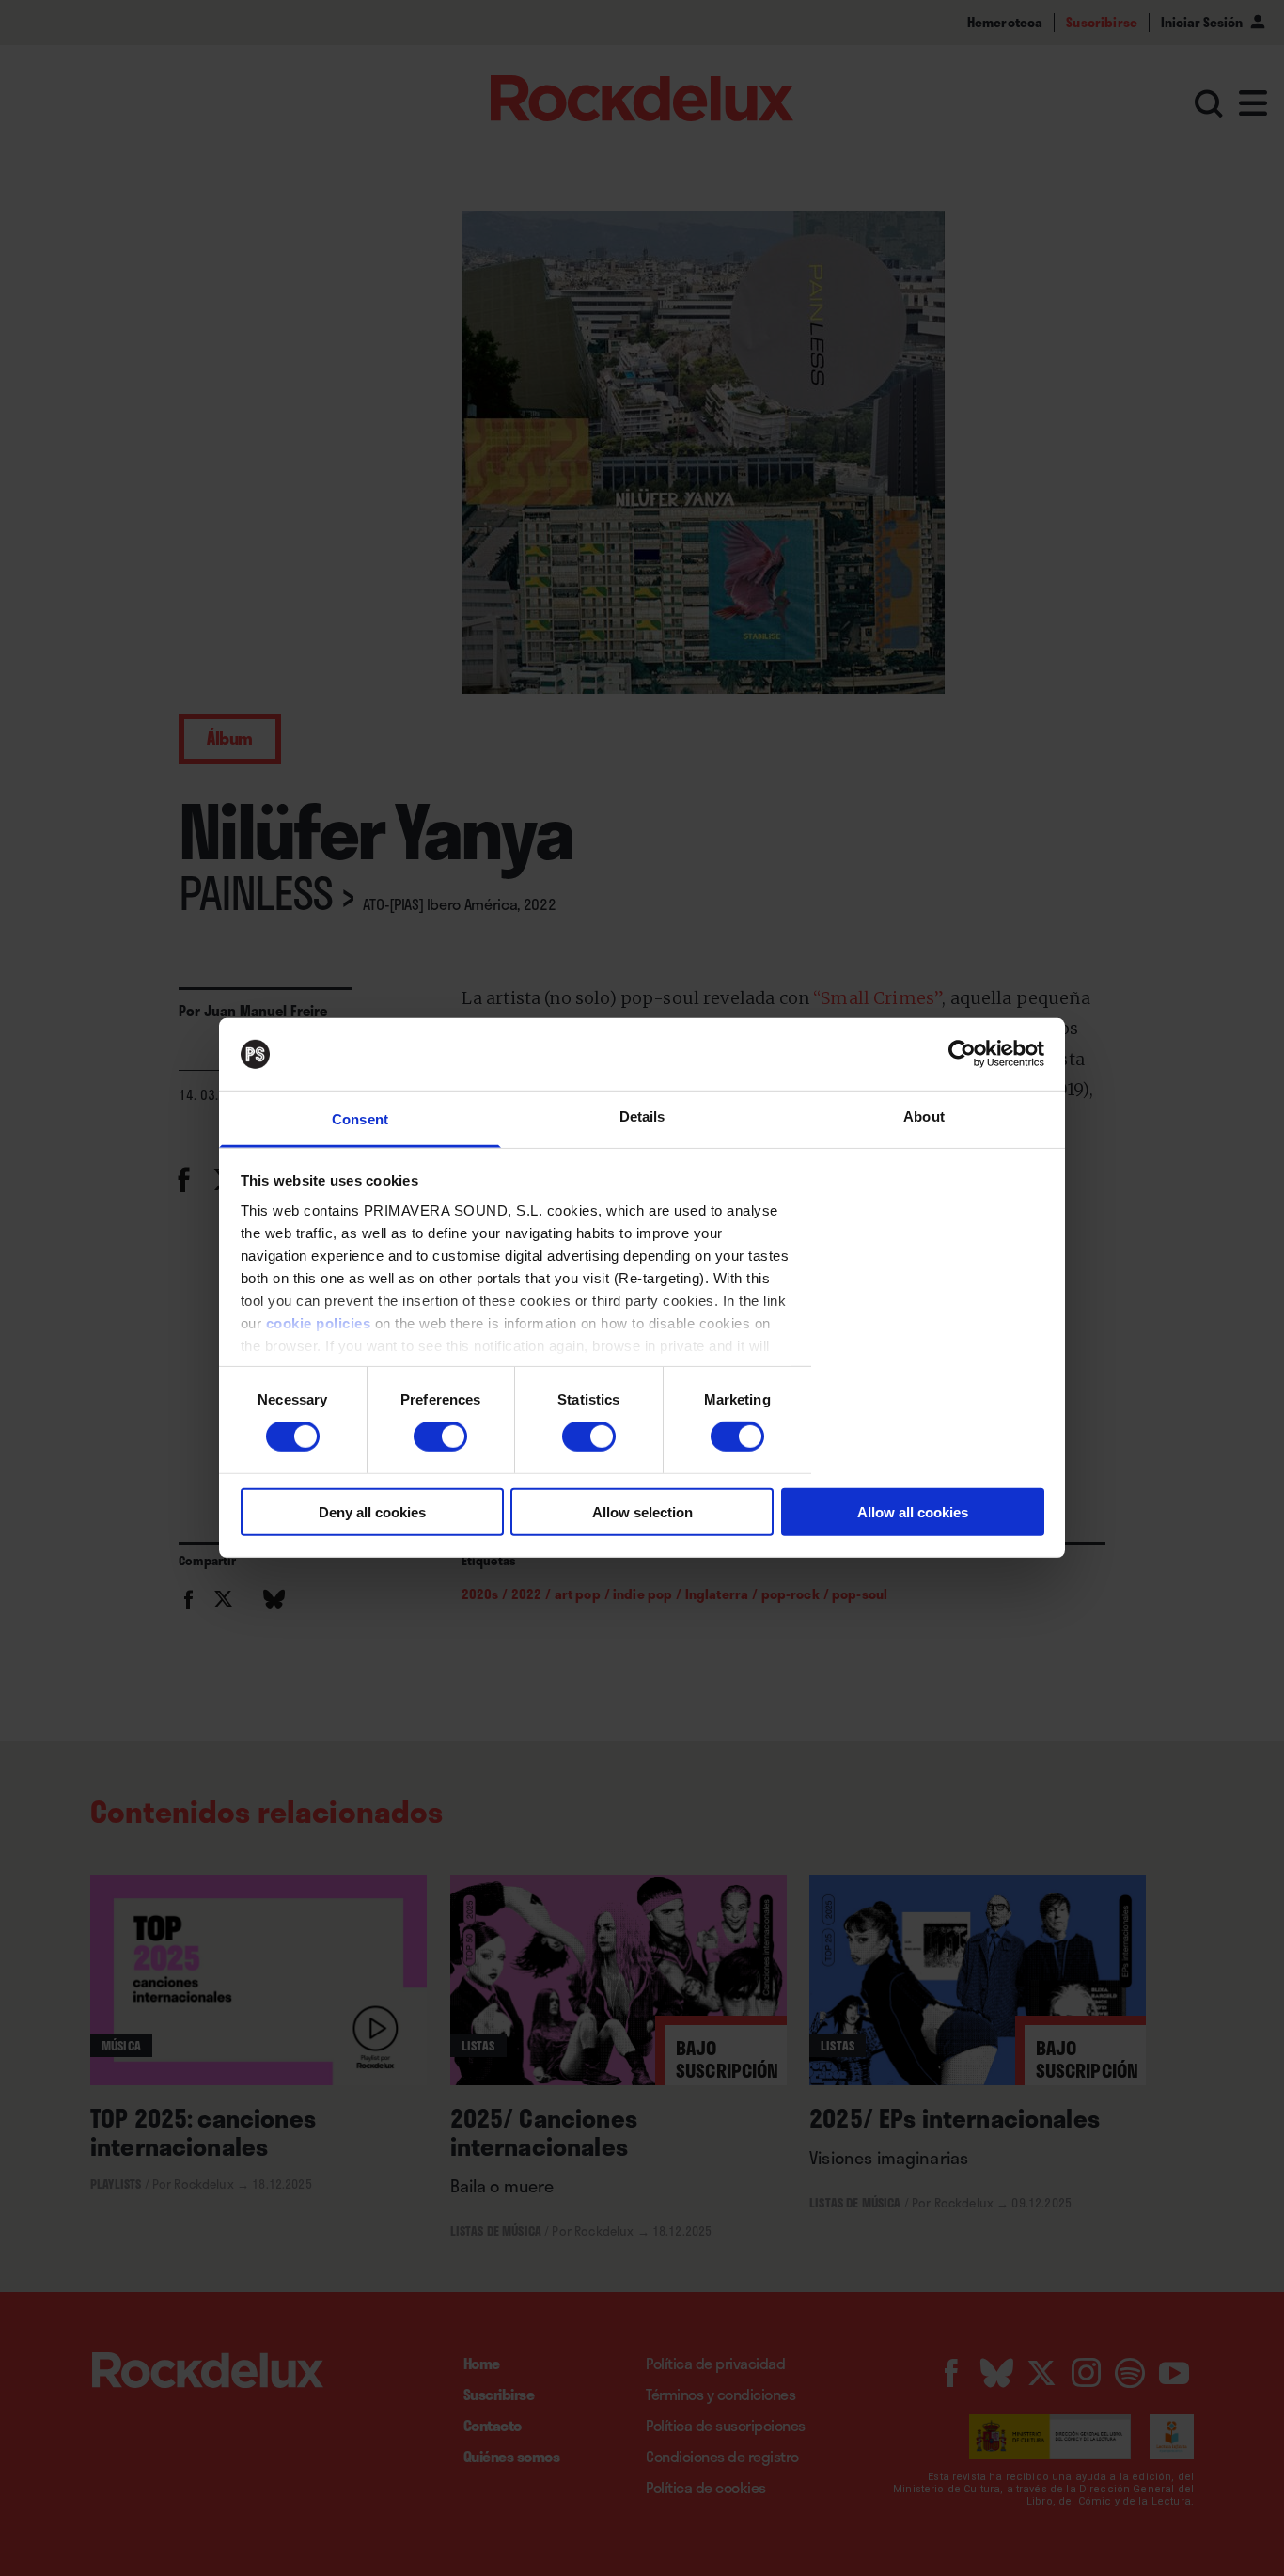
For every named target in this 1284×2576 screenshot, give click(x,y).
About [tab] (924, 1116)
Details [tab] (642, 1116)
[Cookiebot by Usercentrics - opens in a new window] (962, 1054)
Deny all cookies (372, 1511)
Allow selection (642, 1511)
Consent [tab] (360, 1119)
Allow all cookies (913, 1511)
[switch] (440, 1437)
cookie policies (319, 1323)
